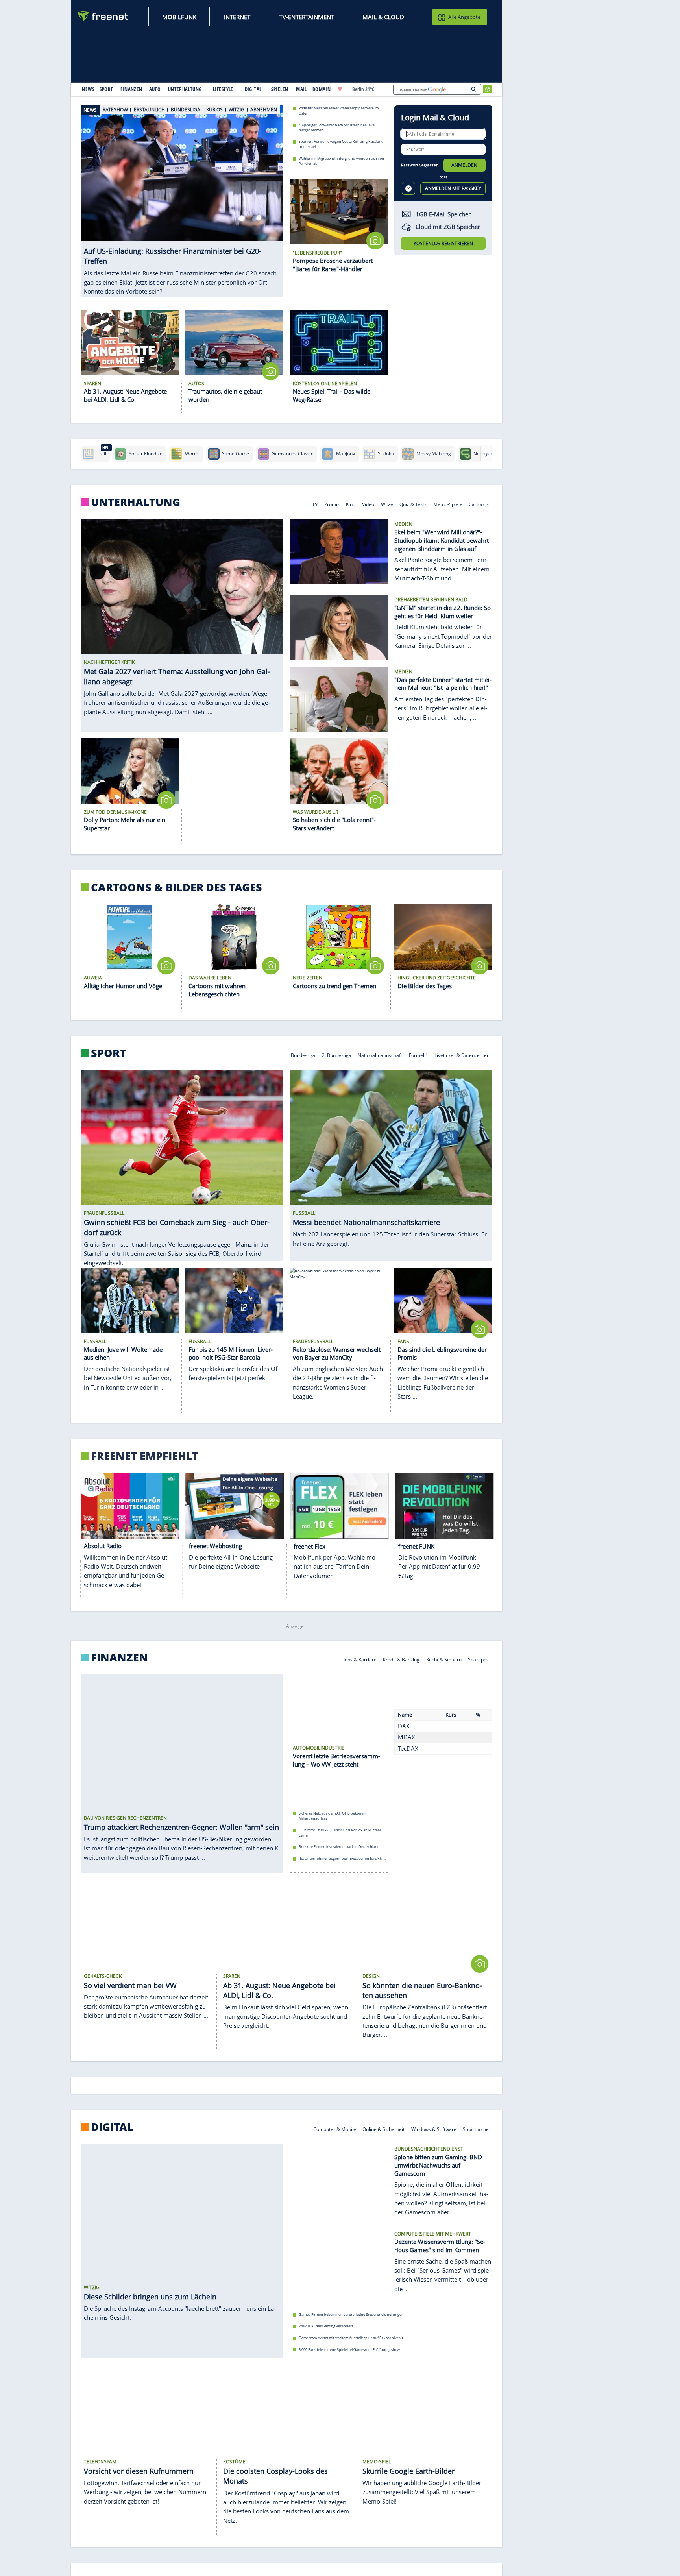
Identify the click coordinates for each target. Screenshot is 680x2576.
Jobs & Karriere (360, 1659)
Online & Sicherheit (383, 2133)
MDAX (407, 1756)
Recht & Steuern (444, 1659)
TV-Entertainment (307, 17)
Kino (351, 504)
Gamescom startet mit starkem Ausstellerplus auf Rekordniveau (351, 2342)
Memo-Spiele (448, 504)
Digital (112, 2131)
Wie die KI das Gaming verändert (326, 2330)
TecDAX (408, 1767)
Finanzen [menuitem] (131, 89)
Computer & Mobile (335, 2133)
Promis (332, 504)
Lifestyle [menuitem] (223, 89)
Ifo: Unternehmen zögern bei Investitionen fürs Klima (343, 1863)
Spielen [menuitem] (280, 89)
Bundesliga (303, 1055)
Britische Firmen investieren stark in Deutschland (339, 1851)
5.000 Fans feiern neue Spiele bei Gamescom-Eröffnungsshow (349, 2353)
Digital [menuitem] (253, 89)
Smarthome (476, 2133)
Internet (237, 17)
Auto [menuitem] (155, 89)
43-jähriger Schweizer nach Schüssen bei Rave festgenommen (337, 127)
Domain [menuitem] (322, 89)
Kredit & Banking (401, 1659)
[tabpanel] (182, 193)
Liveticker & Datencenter (462, 1055)
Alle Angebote (464, 17)
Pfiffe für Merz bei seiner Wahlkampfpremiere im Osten (339, 111)
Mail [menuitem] (301, 89)
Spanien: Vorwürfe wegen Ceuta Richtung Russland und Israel (341, 144)
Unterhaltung (136, 502)
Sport (108, 1053)
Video (368, 504)
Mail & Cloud (383, 17)
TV (315, 504)
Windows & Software (434, 2133)
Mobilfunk (179, 17)
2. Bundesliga (337, 1055)
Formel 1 (419, 1055)
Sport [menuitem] (106, 89)
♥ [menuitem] (340, 89)
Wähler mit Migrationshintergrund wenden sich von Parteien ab (341, 161)
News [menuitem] (88, 89)
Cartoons (479, 504)
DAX (404, 1744)
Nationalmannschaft (380, 1055)
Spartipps (479, 1659)
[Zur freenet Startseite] (103, 16)
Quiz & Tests (413, 504)
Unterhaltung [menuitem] (185, 89)
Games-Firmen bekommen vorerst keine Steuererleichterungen (351, 2319)
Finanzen (119, 1658)
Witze (387, 504)
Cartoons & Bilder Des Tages (176, 887)
